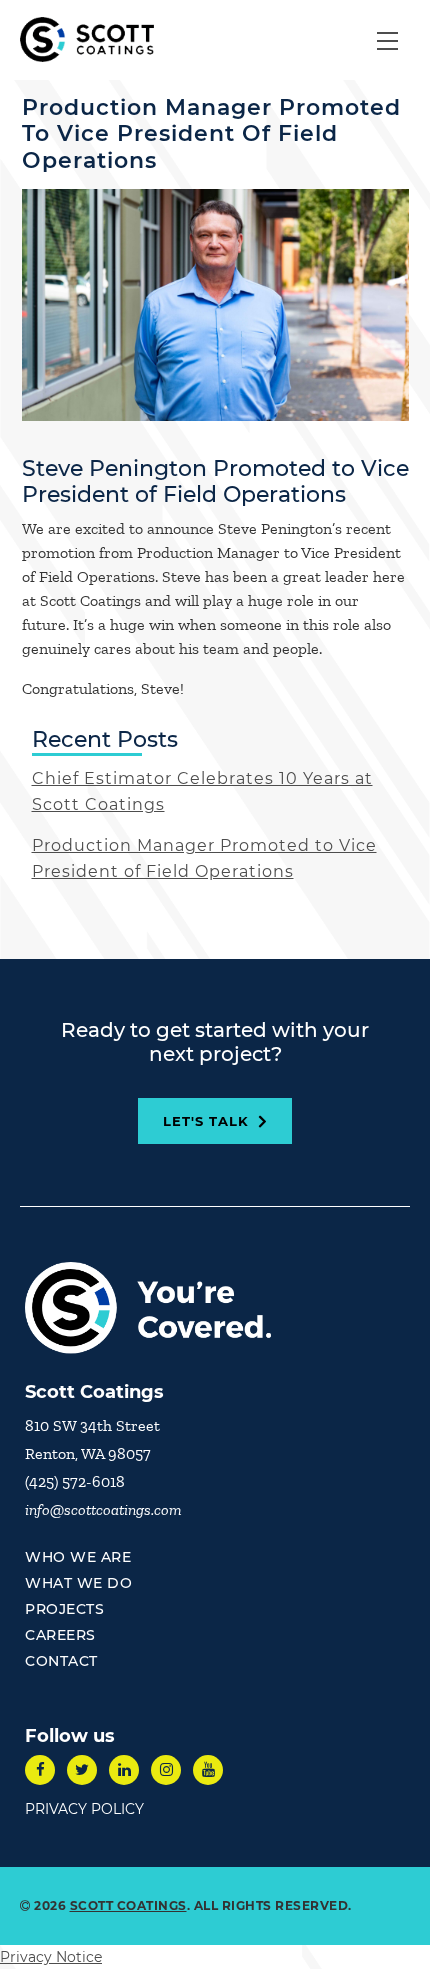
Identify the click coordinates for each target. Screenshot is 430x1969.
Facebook (40, 1770)
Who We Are (78, 1557)
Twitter (82, 1770)
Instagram (166, 1770)
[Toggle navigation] (387, 40)
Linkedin (124, 1770)
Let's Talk (206, 1121)
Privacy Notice (51, 1957)
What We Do (78, 1583)
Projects (64, 1609)
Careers (60, 1635)
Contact (61, 1661)
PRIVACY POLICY (84, 1809)
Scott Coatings (128, 1905)
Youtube (208, 1770)
